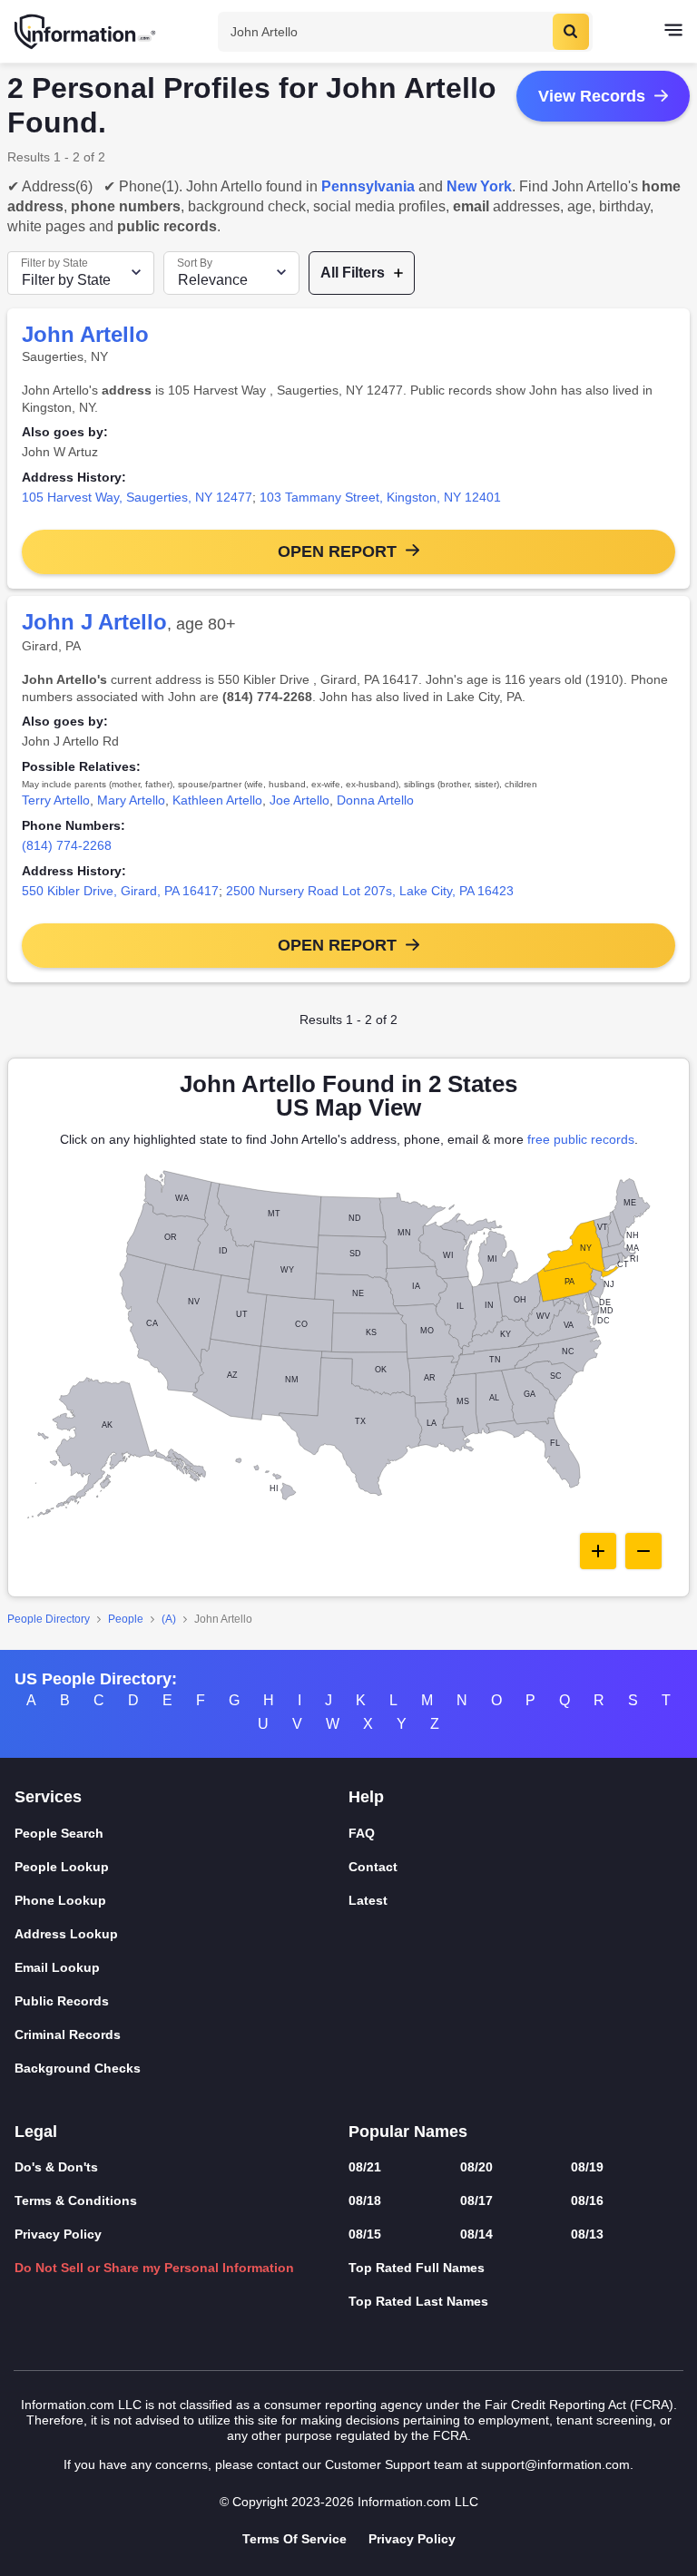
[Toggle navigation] (673, 32)
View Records (592, 96)
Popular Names (408, 2132)
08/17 (476, 2200)
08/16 (587, 2200)
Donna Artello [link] (375, 800)
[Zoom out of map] (643, 1551)
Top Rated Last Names (418, 2301)
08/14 (476, 2234)
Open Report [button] (337, 551)
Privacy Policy (58, 2234)
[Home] (86, 32)
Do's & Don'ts (56, 2167)
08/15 (365, 2234)
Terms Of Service (295, 2539)
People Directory (49, 1619)
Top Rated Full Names (417, 2268)
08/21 (365, 2167)
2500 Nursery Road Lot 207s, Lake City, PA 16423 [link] (370, 891)
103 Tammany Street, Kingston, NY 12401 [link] (380, 497)
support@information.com (555, 2464)
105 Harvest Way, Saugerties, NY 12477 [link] (137, 497)
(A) (169, 1619)
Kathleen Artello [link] (217, 800)
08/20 (476, 2167)
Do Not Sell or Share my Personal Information (154, 2268)
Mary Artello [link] (131, 800)
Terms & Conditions (76, 2200)
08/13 (587, 2234)
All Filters (353, 273)
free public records (581, 1139)
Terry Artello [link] (56, 800)
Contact (373, 1867)
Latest (368, 1900)
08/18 (365, 2200)
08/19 (587, 2167)
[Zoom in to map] (598, 1551)
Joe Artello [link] (299, 800)
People (126, 1619)
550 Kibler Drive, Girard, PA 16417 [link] (120, 891)
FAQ (362, 1833)
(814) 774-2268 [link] (67, 845)
